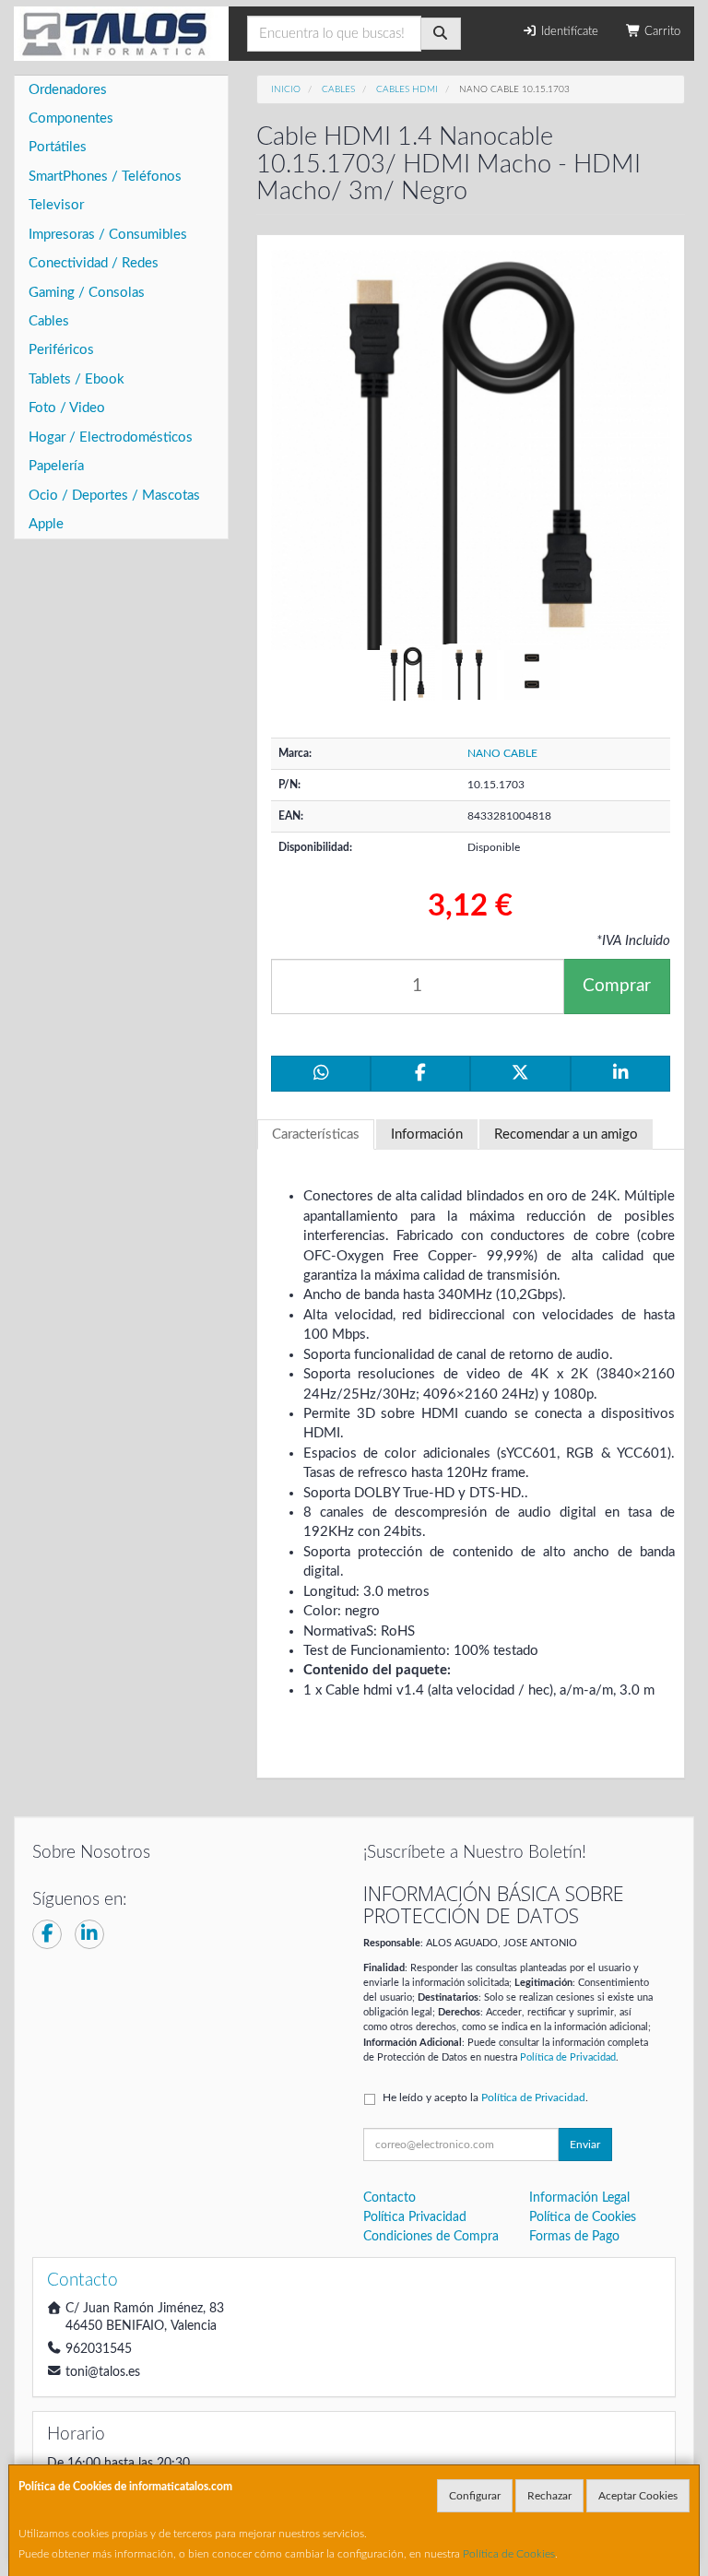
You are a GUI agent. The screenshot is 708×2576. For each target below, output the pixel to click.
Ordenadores (68, 90)
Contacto (389, 2198)
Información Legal (579, 2198)
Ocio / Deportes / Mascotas (114, 496)
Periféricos (61, 350)
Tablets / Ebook (77, 379)
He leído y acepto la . (485, 2097)
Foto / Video (67, 408)
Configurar (475, 2496)
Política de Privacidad (568, 2057)
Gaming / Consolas (87, 293)
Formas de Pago (574, 2237)
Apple (46, 524)
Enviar (585, 2145)
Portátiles (58, 147)
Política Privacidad (415, 2217)
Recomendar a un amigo (566, 1134)
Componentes (71, 118)
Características (316, 1134)
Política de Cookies (509, 2554)
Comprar (617, 986)
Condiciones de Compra (431, 2237)
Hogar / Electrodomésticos (111, 437)
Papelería (56, 466)
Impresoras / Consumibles (108, 235)
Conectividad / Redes (94, 263)
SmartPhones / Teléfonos (105, 177)
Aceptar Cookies (638, 2496)
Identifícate (568, 32)
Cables (49, 321)
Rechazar (549, 2496)
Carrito (661, 32)
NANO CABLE (502, 753)
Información (427, 1134)
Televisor (56, 205)
